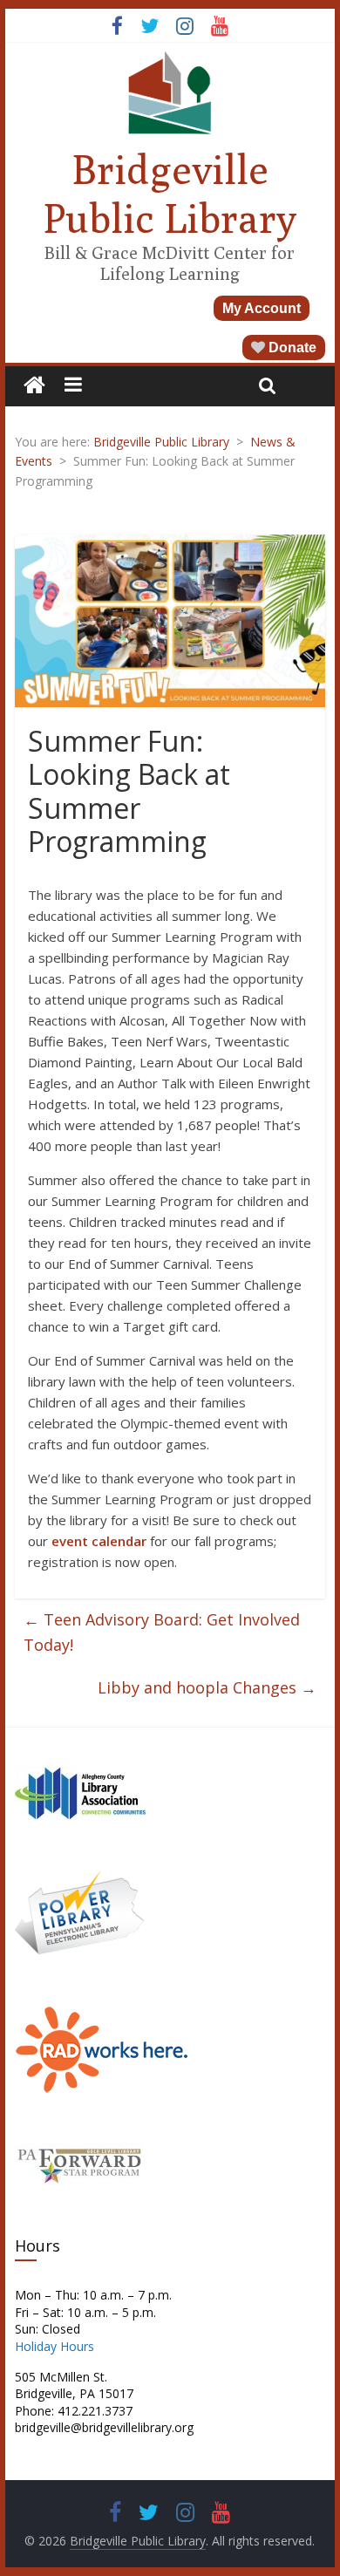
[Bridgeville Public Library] (34, 386)
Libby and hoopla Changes (207, 1687)
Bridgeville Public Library (170, 193)
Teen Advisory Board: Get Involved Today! (162, 1632)
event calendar (99, 1541)
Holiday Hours (54, 2346)
